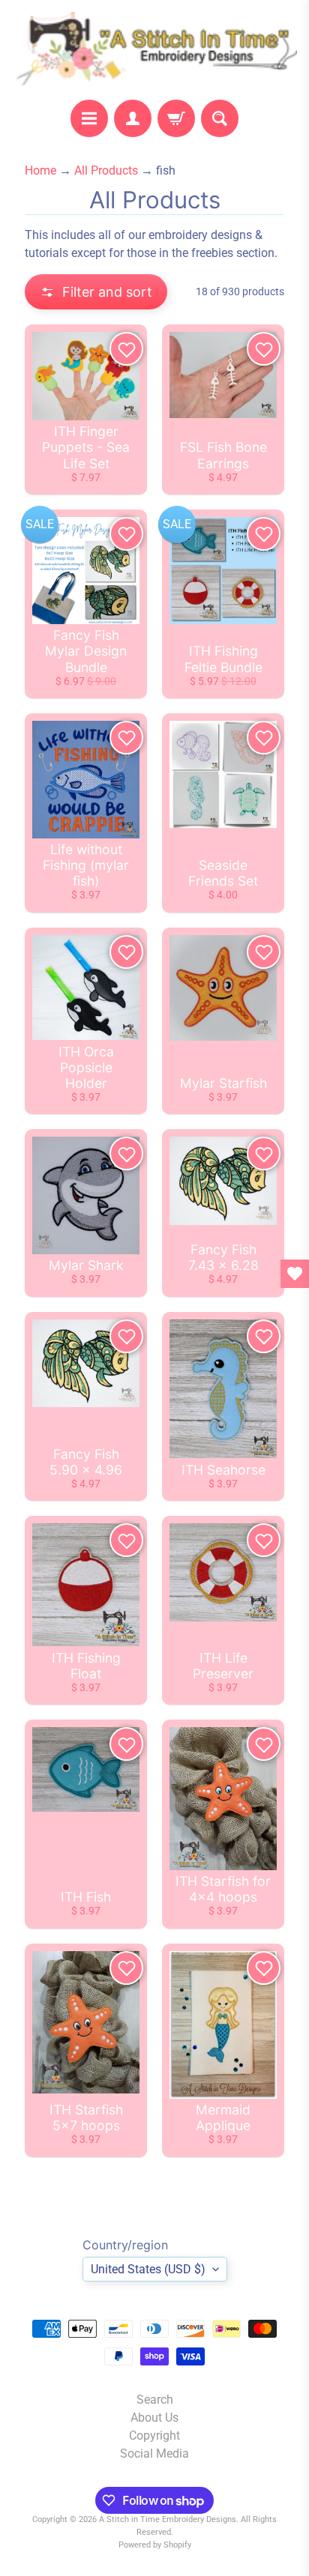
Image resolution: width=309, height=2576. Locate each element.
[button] (96, 292)
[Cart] (176, 118)
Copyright (154, 2436)
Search (155, 2400)
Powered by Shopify (155, 2545)
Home (40, 170)
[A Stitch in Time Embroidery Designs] (154, 50)
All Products (106, 170)
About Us (154, 2418)
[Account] (133, 118)
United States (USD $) (148, 2269)
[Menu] (89, 118)
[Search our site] (220, 118)
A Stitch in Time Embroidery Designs (168, 2519)
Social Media (154, 2453)
